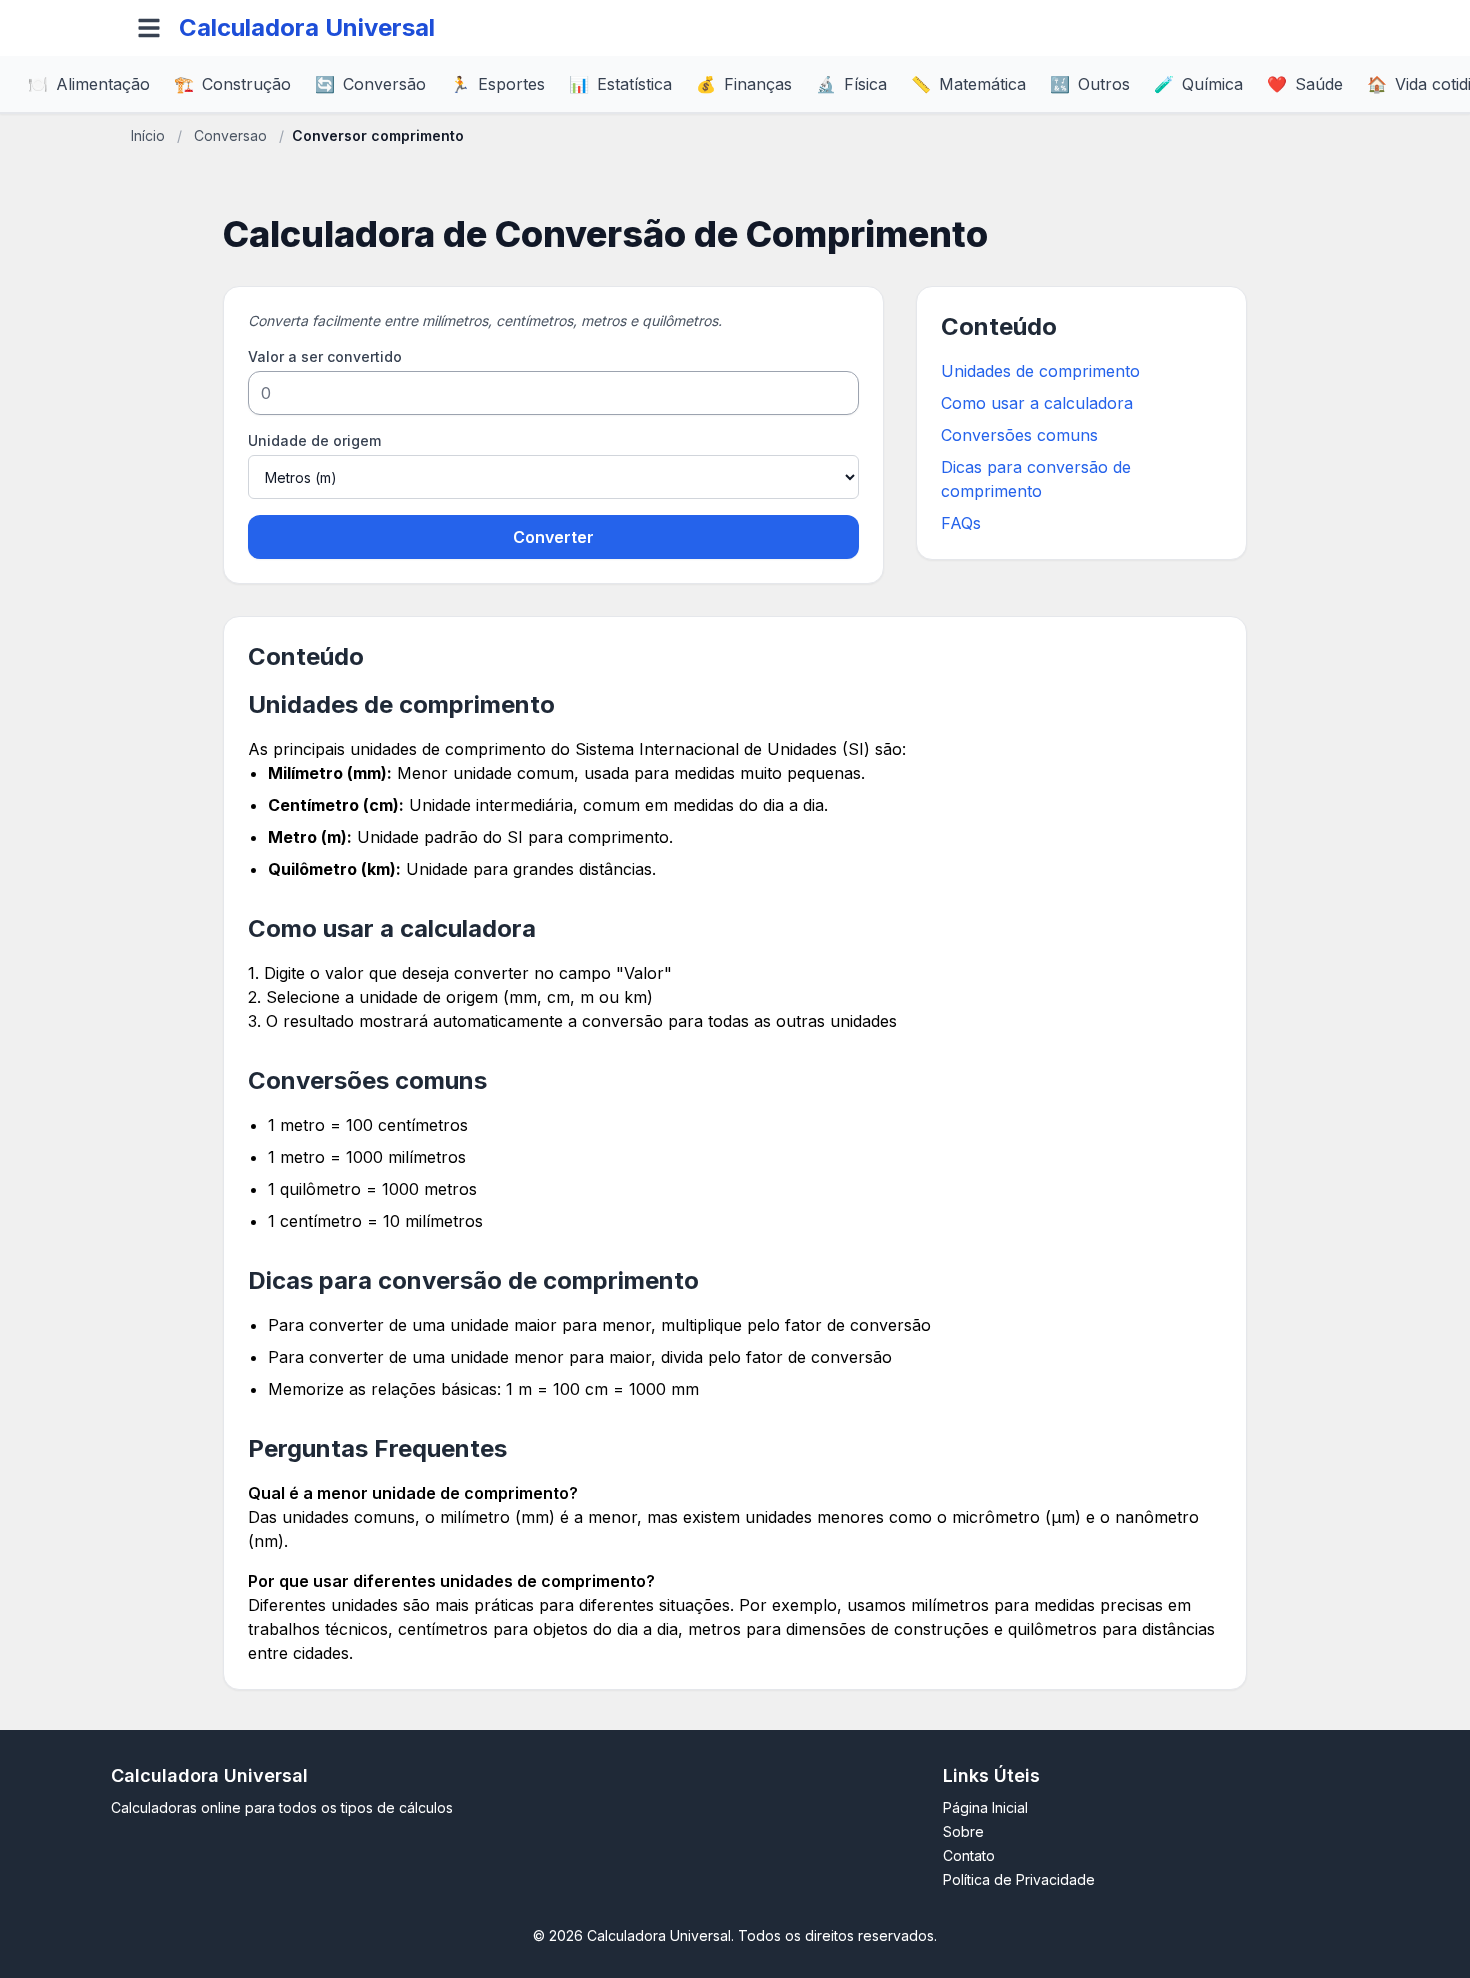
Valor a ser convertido (325, 356)
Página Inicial (985, 1807)
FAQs (961, 523)
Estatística (620, 84)
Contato (969, 1855)
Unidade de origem (314, 440)
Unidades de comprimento (1040, 371)
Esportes (497, 84)
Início (148, 135)
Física (851, 84)
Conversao (230, 135)
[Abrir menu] (149, 28)
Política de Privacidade (1019, 1879)
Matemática (968, 84)
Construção (232, 84)
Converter (553, 537)
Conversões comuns (1019, 435)
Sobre (963, 1831)
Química (1198, 84)
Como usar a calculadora (1037, 403)
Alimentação (89, 84)
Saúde (1305, 84)
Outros (1090, 84)
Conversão (370, 84)
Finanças (744, 84)
